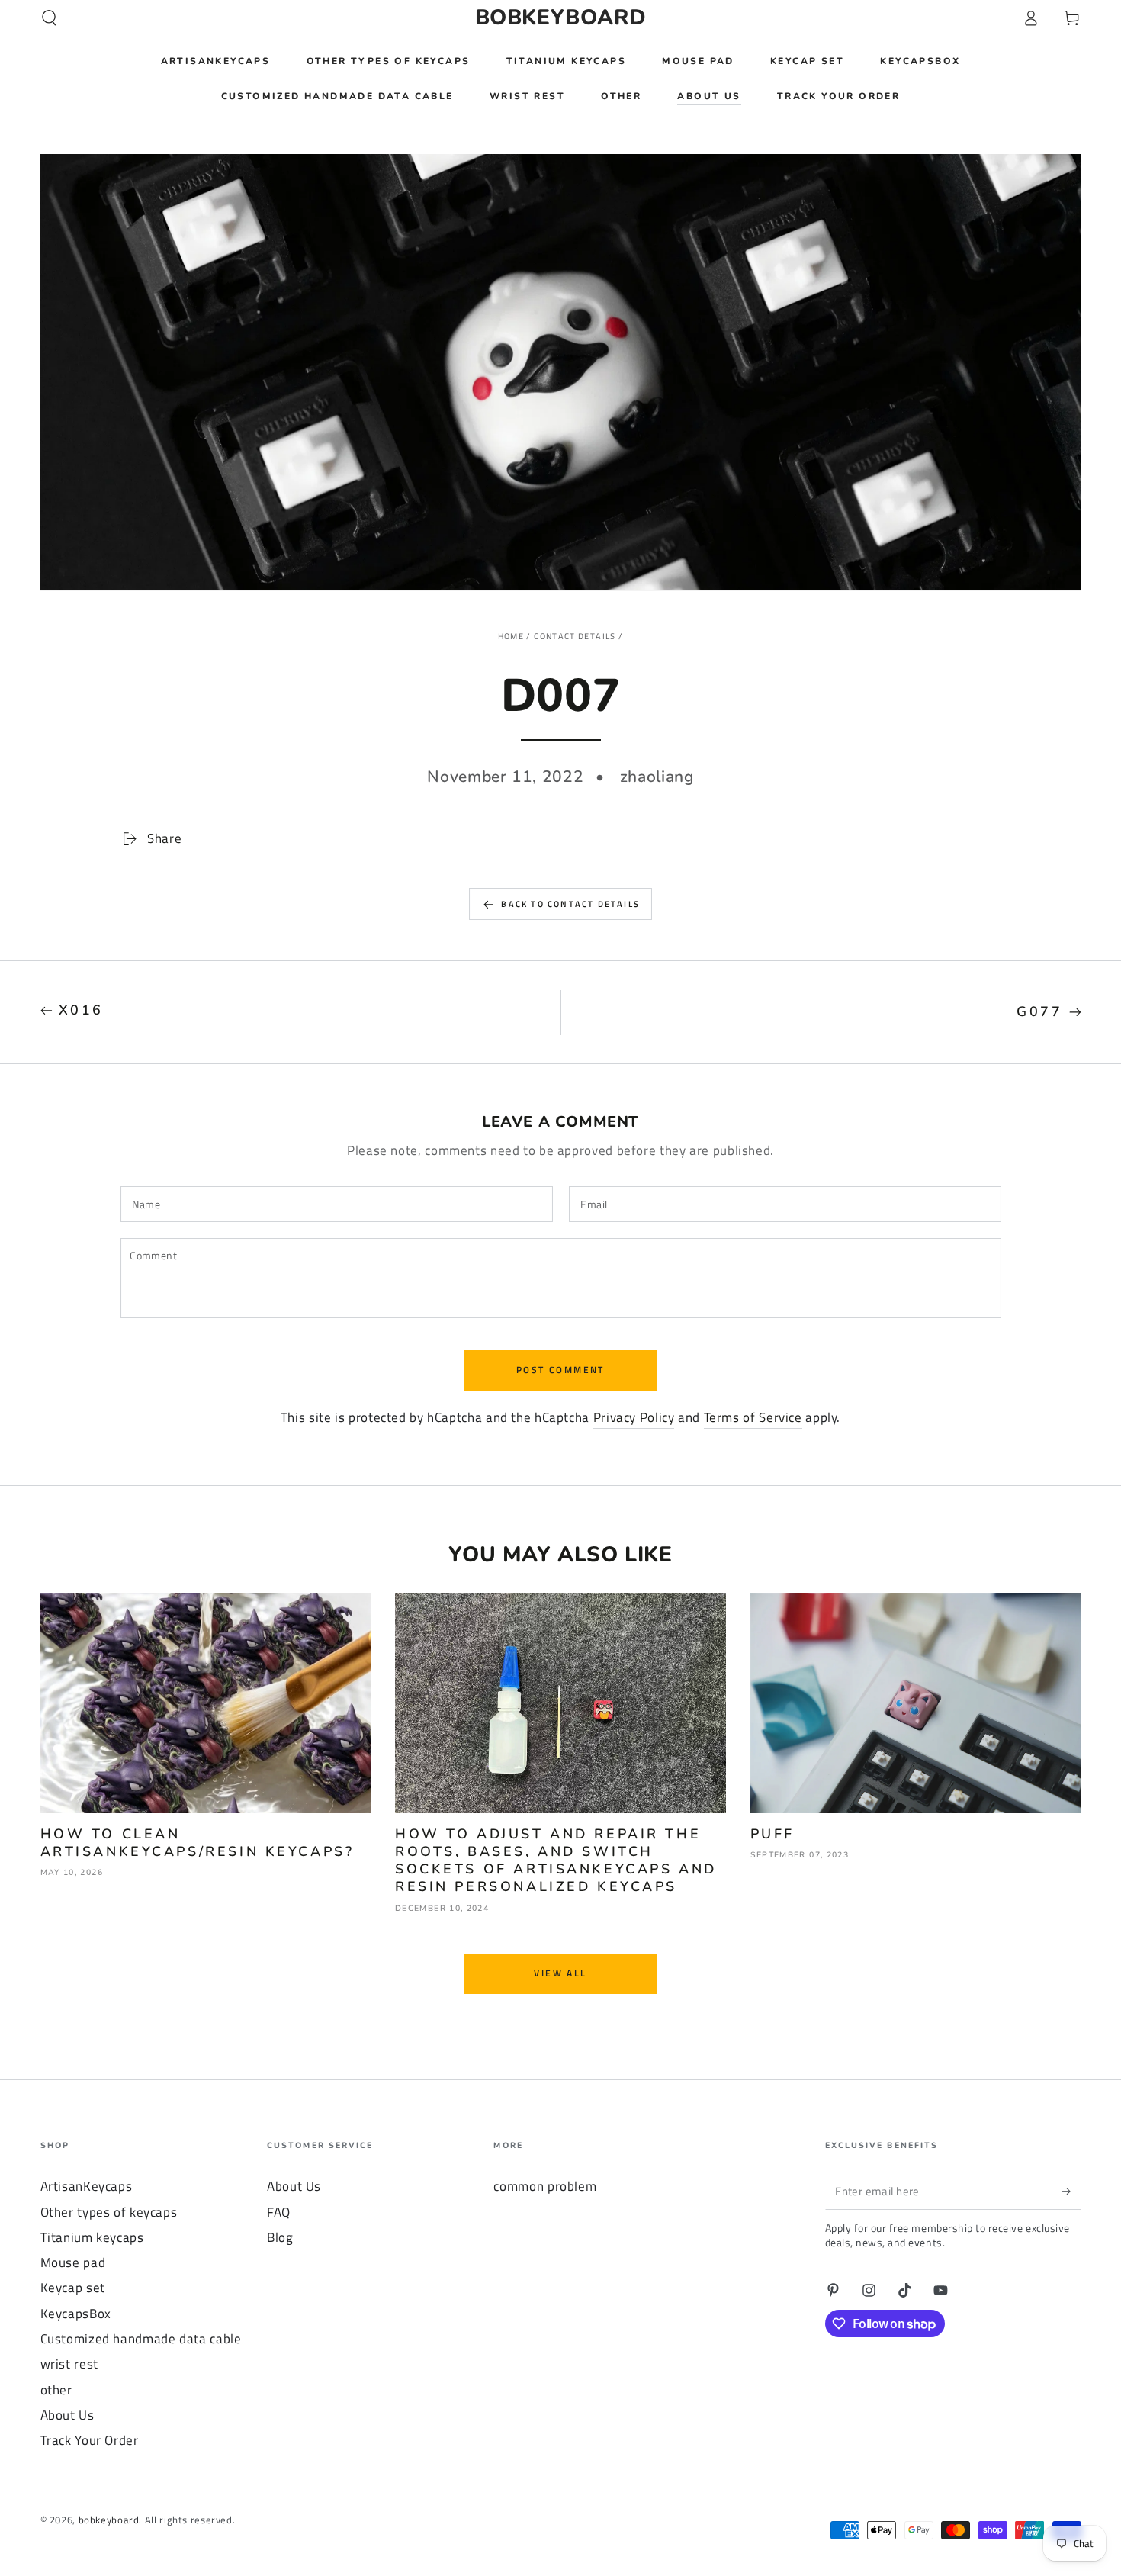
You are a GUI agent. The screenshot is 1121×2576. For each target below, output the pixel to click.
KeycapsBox (76, 2314)
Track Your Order (90, 2440)
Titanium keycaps (92, 2237)
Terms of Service (753, 1417)
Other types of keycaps (109, 2212)
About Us (67, 2415)
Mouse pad (73, 2262)
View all (560, 1973)
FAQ (279, 2212)
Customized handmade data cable (141, 2339)
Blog (280, 2237)
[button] (49, 18)
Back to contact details (570, 904)
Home (511, 636)
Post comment (560, 1370)
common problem (545, 2186)
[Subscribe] (1071, 2191)
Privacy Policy (634, 1417)
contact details (575, 636)
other (56, 2390)
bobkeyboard (109, 2520)
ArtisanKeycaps (87, 2186)
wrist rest (69, 2364)
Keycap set (73, 2288)
